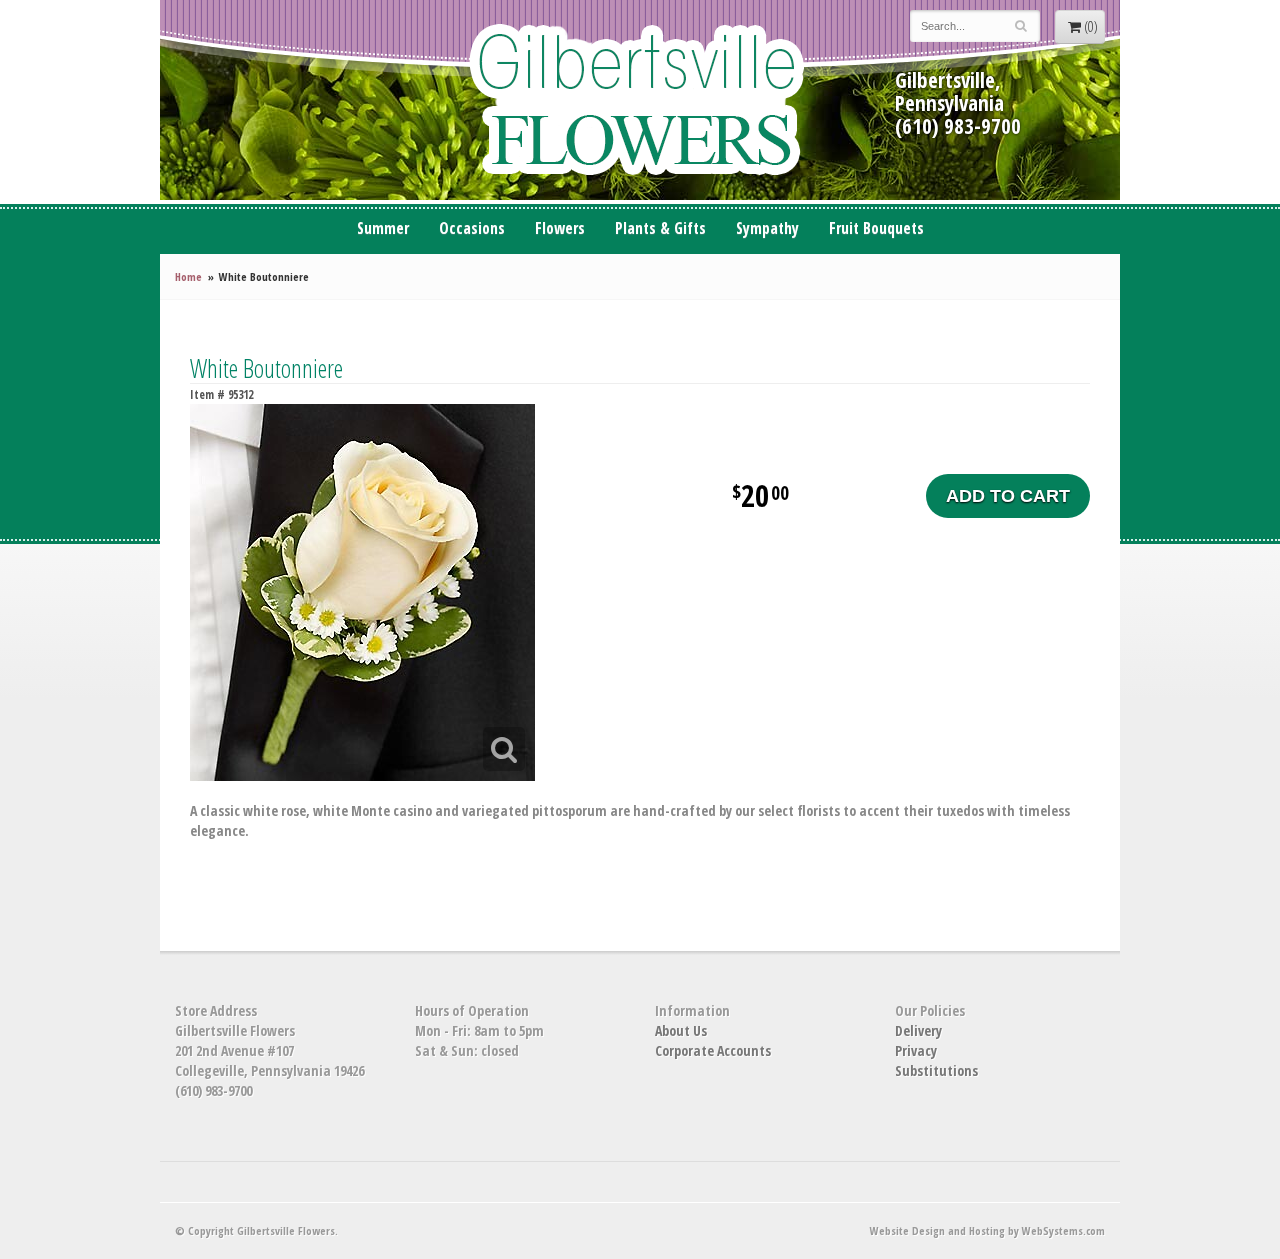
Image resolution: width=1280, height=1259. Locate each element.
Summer (383, 228)
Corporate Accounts (713, 1050)
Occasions (472, 228)
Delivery (918, 1030)
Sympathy (767, 228)
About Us (681, 1030)
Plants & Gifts (660, 228)
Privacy (916, 1050)
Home (188, 276)
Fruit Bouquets (876, 228)
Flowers (560, 228)
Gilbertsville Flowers (640, 100)
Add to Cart (1008, 496)
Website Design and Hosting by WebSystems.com (987, 1230)
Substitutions (936, 1070)
